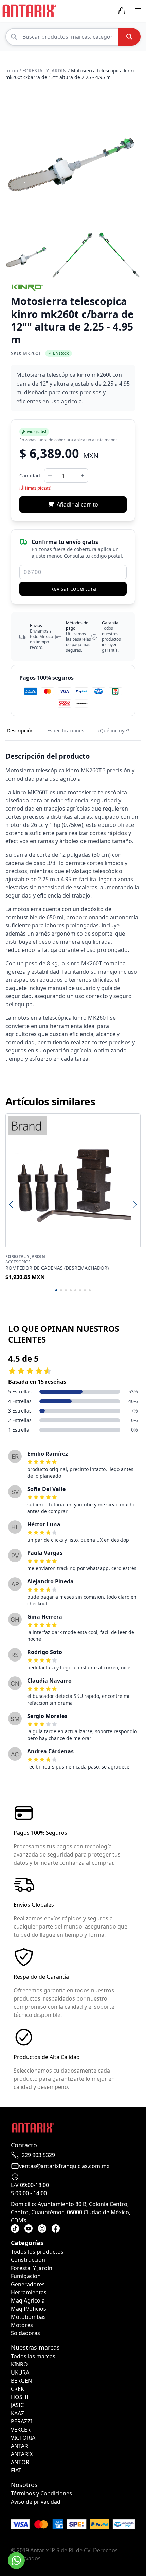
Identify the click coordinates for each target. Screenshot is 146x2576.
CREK (17, 2389)
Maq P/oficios (29, 2309)
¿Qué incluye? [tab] (113, 731)
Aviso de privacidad (36, 2502)
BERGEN (21, 2381)
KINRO (19, 2364)
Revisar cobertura (73, 589)
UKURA (20, 2373)
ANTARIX (22, 2454)
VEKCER (21, 2430)
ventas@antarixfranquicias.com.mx (64, 2166)
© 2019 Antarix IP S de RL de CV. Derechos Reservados (64, 2554)
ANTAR (19, 2446)
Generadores (28, 2284)
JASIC (17, 2405)
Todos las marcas (33, 2356)
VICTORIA (23, 2438)
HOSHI (20, 2397)
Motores (22, 2325)
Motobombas (28, 2317)
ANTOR (20, 2462)
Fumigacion (26, 2276)
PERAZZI (21, 2421)
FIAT (16, 2470)
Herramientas (29, 2292)
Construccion (28, 2260)
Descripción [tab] (20, 731)
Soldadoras (25, 2333)
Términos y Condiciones (41, 2493)
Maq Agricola (28, 2300)
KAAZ (17, 2413)
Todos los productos (37, 2252)
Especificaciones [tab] (66, 731)
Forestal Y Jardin (32, 2268)
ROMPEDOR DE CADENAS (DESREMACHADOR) (57, 1268)
